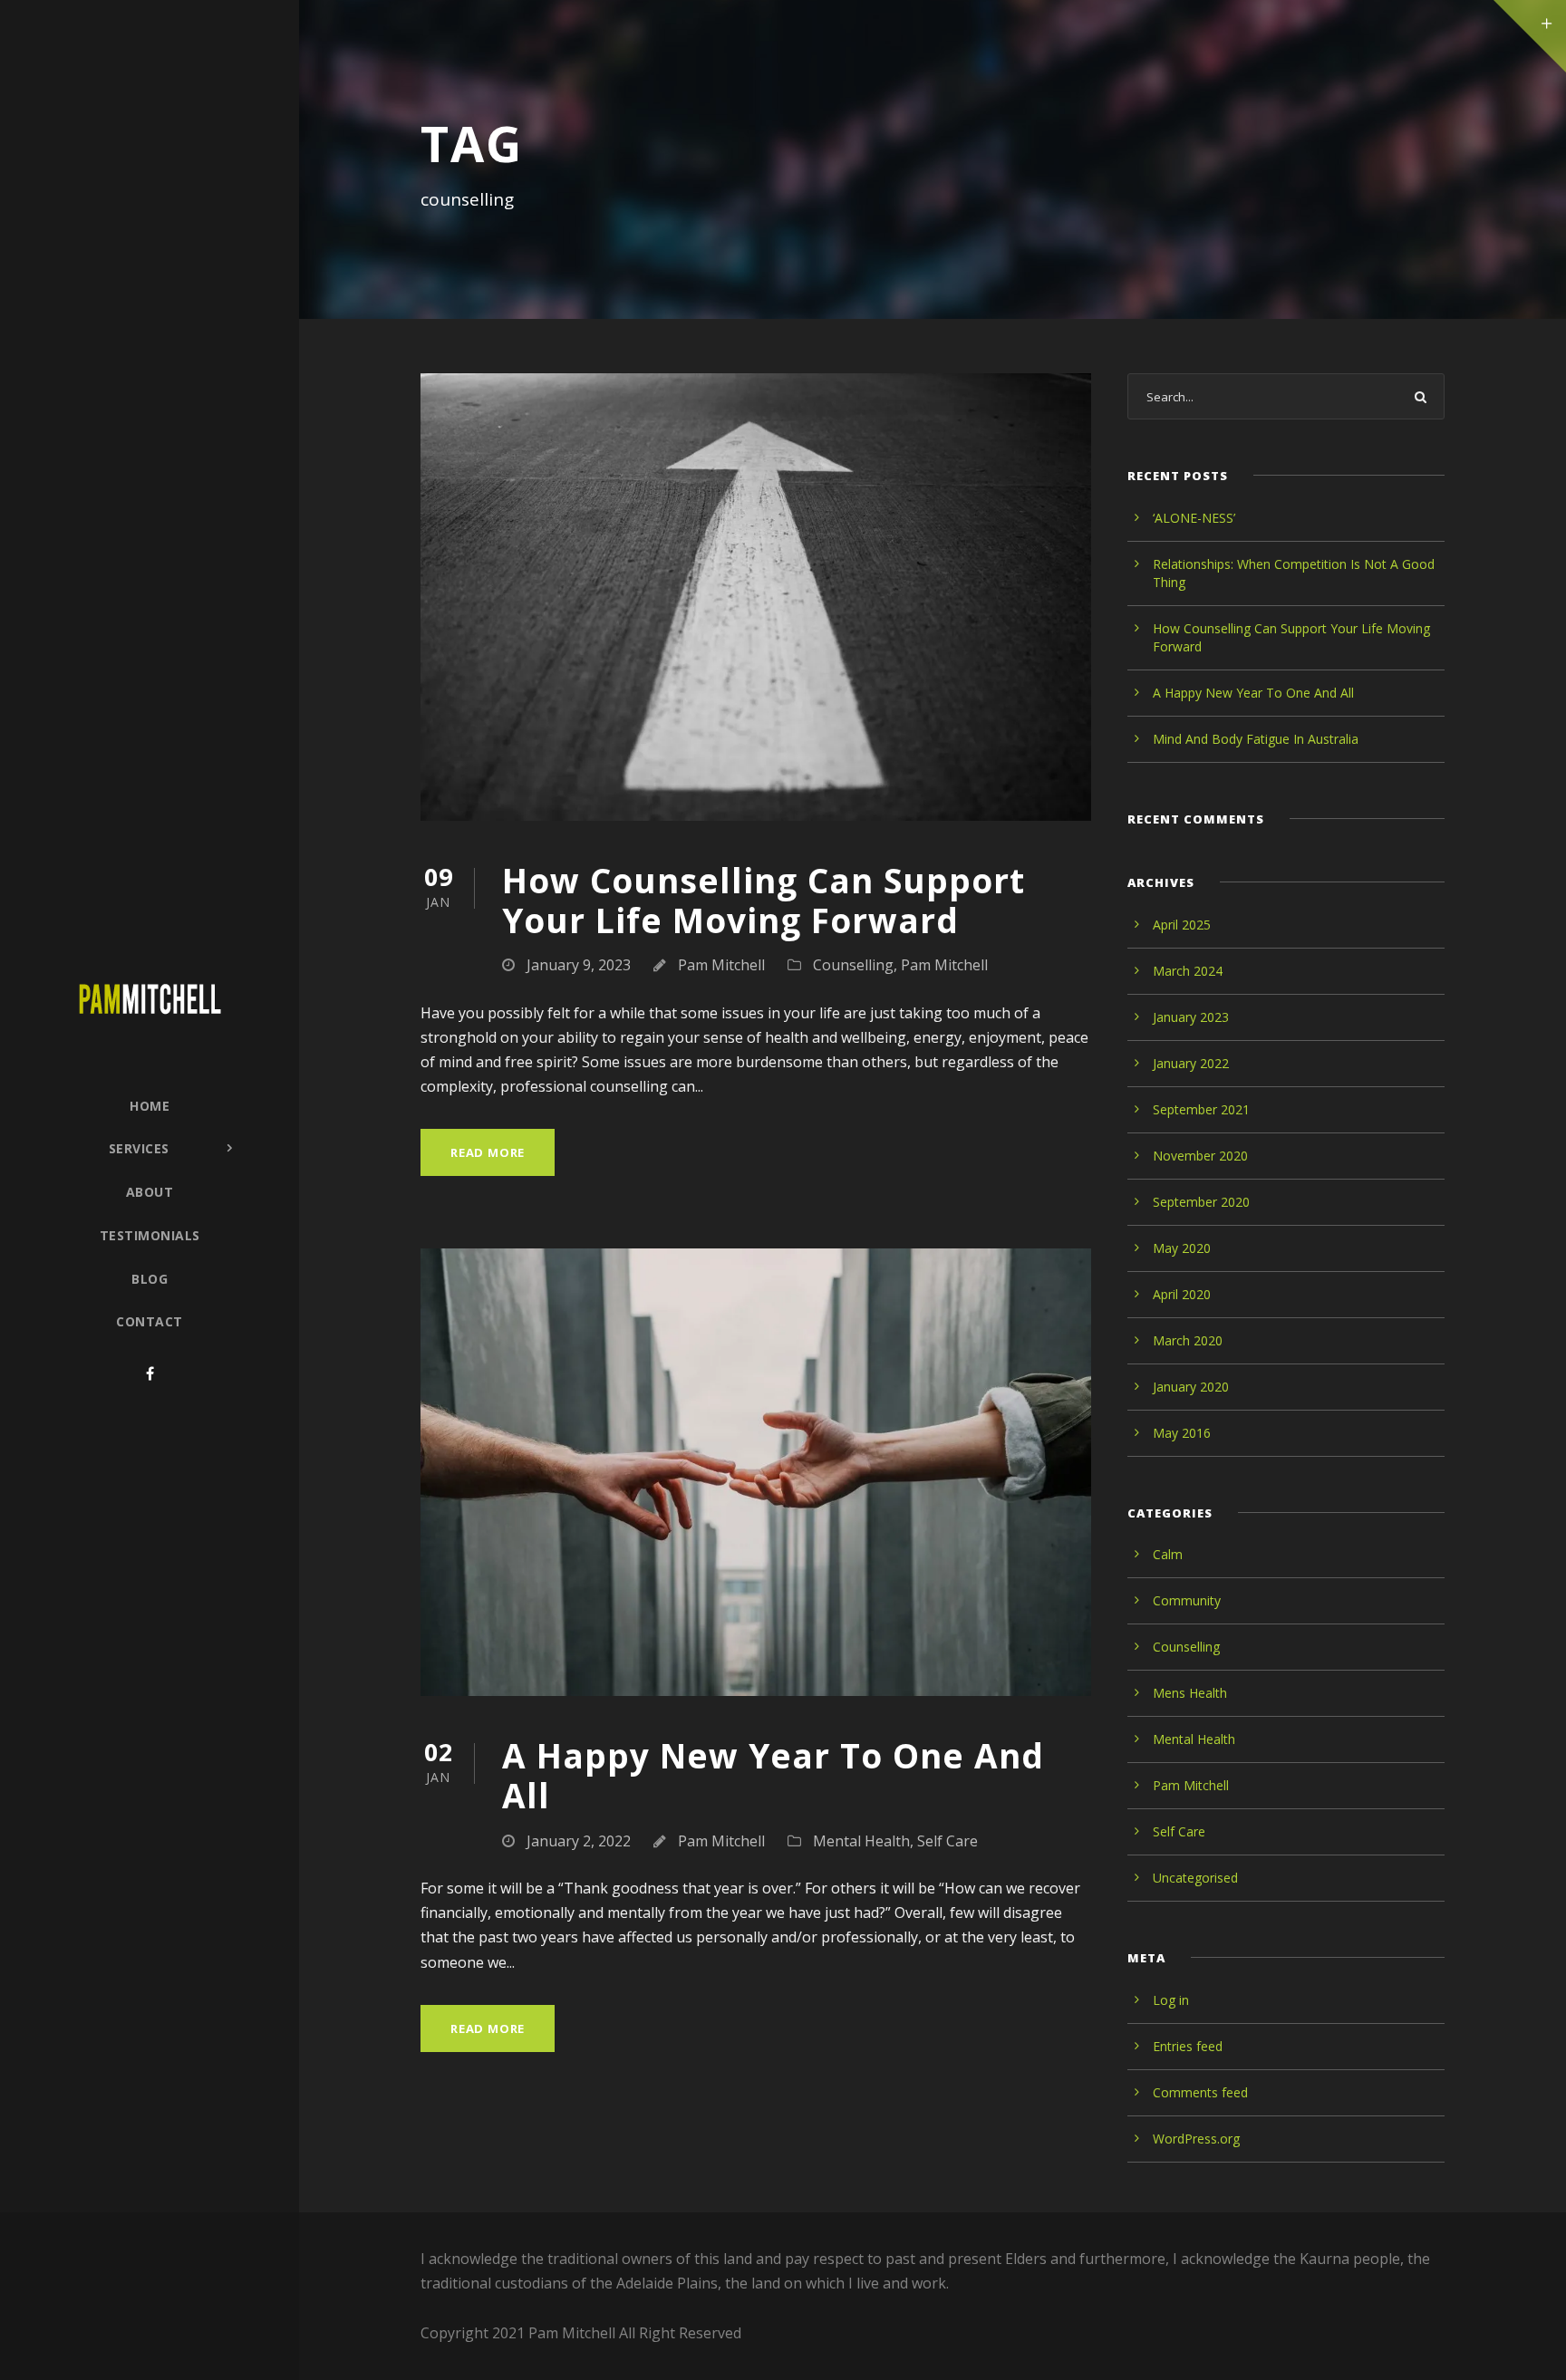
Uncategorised (1195, 1878)
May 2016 (1182, 1433)
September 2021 (1201, 1109)
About (150, 1192)
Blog (150, 1279)
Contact (150, 1321)
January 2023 (1191, 1017)
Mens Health (1190, 1693)
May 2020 (1182, 1248)
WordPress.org (1196, 2139)
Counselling (853, 965)
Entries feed (1188, 2046)
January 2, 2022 (579, 1841)
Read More (488, 1152)
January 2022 (1191, 1063)
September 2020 (1201, 1202)
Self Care (947, 1841)
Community (1187, 1600)
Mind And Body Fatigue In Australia (1256, 739)
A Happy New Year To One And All (773, 1775)
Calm (1168, 1554)
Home (150, 1106)
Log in (1171, 2000)
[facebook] (150, 1373)
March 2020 (1188, 1340)
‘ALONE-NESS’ (1194, 518)
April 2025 (1182, 925)
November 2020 (1200, 1156)
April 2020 (1182, 1294)
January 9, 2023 (579, 965)
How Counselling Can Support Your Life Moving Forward (764, 900)
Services (139, 1148)
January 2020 (1191, 1387)
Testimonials (150, 1235)
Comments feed (1200, 2092)
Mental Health (861, 1841)
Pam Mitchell (721, 965)
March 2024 (1188, 971)
